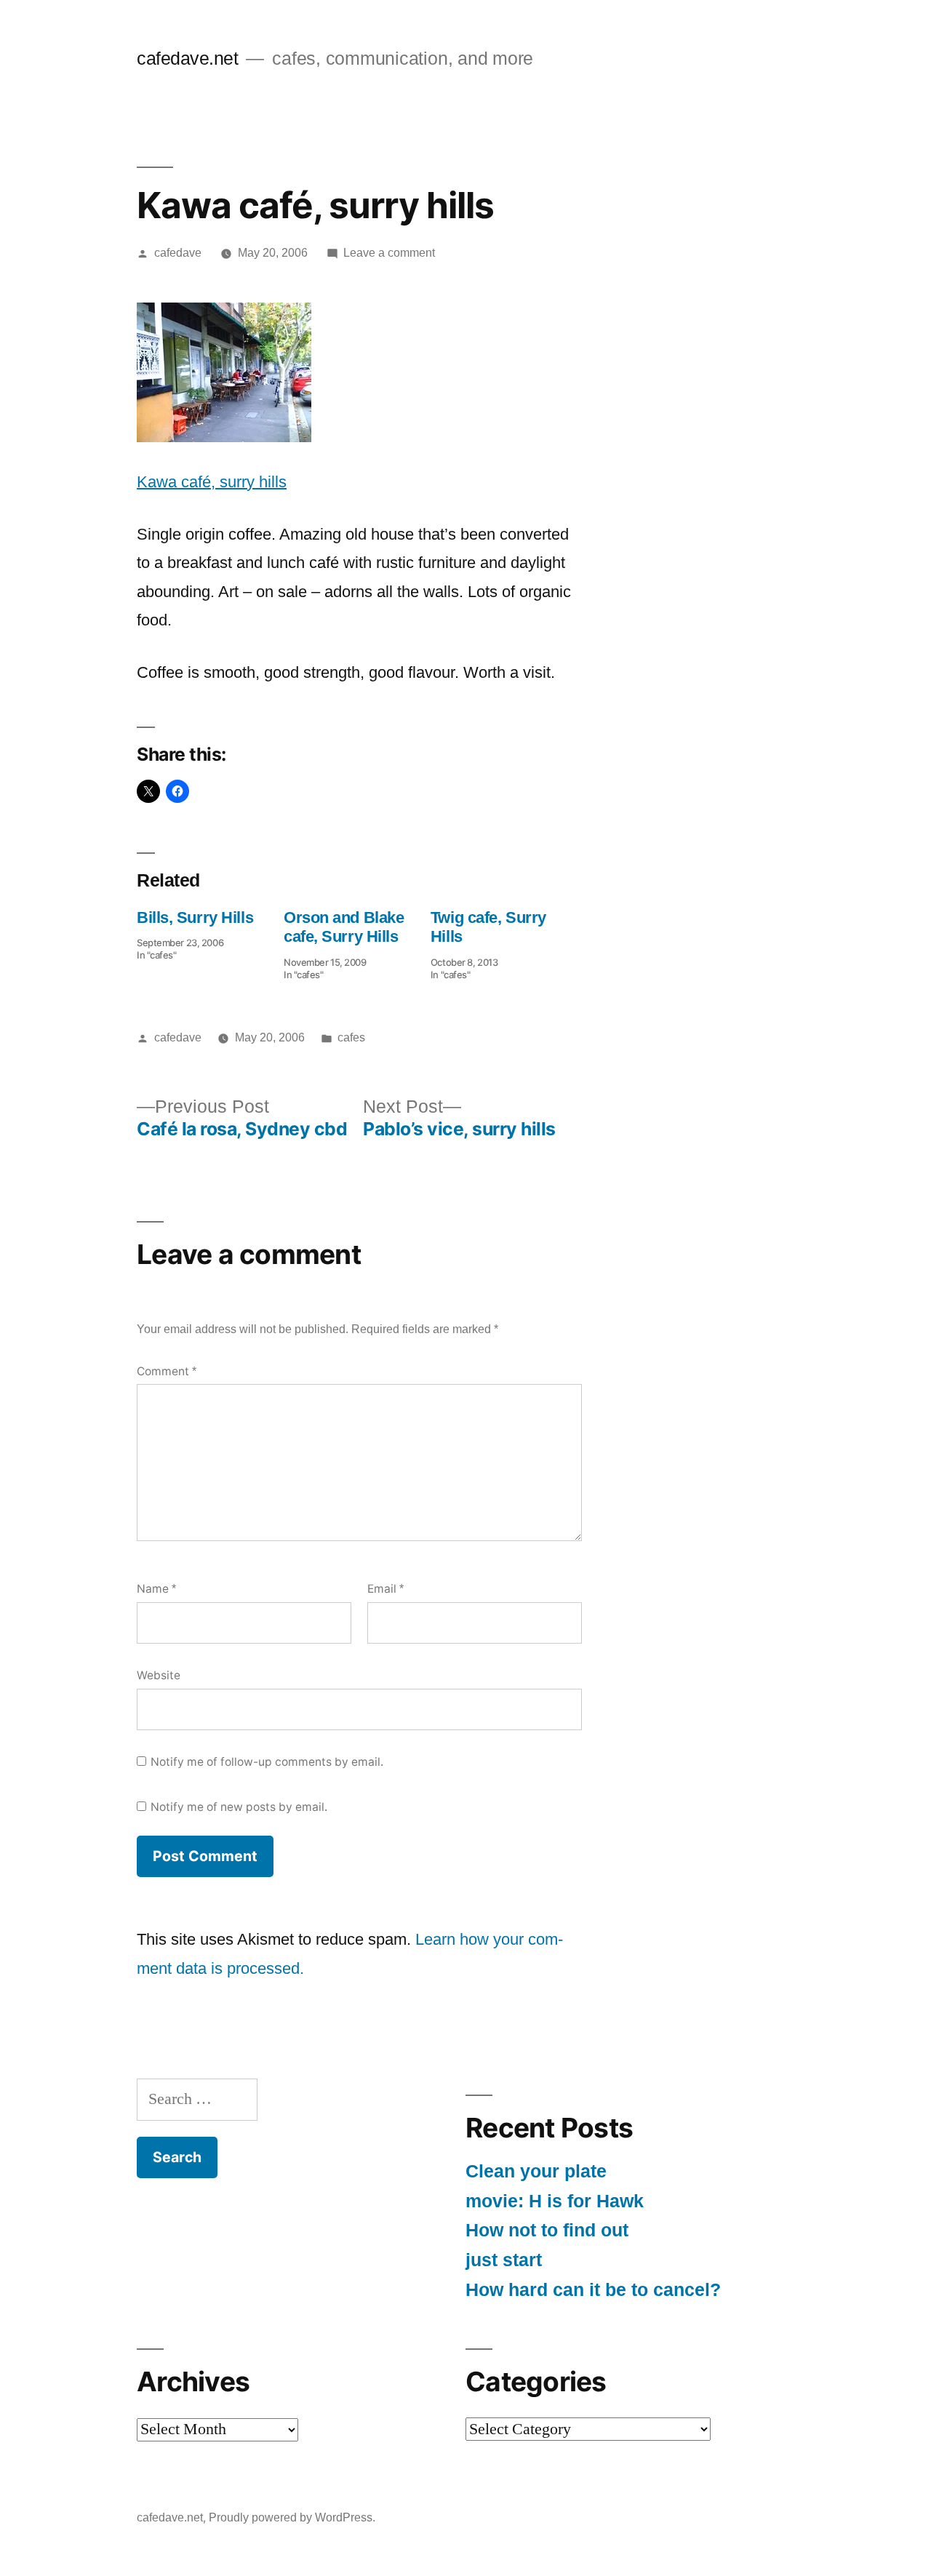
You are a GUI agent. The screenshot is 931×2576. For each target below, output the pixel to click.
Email (385, 1589)
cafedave (178, 253)
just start (504, 2260)
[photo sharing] (224, 437)
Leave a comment (389, 253)
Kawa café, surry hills (212, 482)
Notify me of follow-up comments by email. (267, 1762)
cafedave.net (187, 59)
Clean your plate (536, 2171)
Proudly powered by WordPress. (292, 2517)
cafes (351, 1037)
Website (159, 1675)
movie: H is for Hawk (555, 2201)
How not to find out (547, 2230)
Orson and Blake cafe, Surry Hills (344, 927)
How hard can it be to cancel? (593, 2290)
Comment (167, 1371)
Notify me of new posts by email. (239, 1807)
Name (156, 1589)
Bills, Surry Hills (195, 917)
